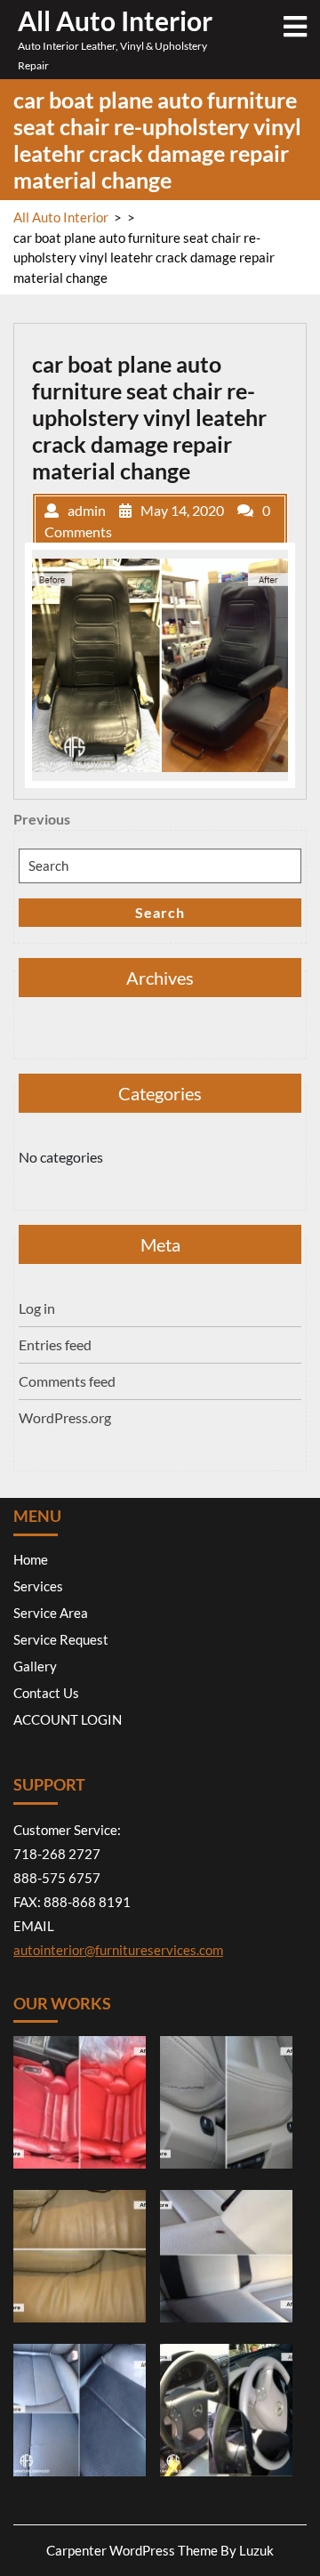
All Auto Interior (115, 20)
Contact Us (46, 1693)
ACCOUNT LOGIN (68, 1719)
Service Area (51, 1613)
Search (160, 912)
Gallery (35, 1666)
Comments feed (67, 1381)
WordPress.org (65, 1417)
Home (31, 1559)
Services (38, 1586)
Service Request (61, 1639)
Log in (37, 1308)
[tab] (295, 27)
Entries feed (55, 1344)
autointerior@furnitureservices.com (118, 1950)
